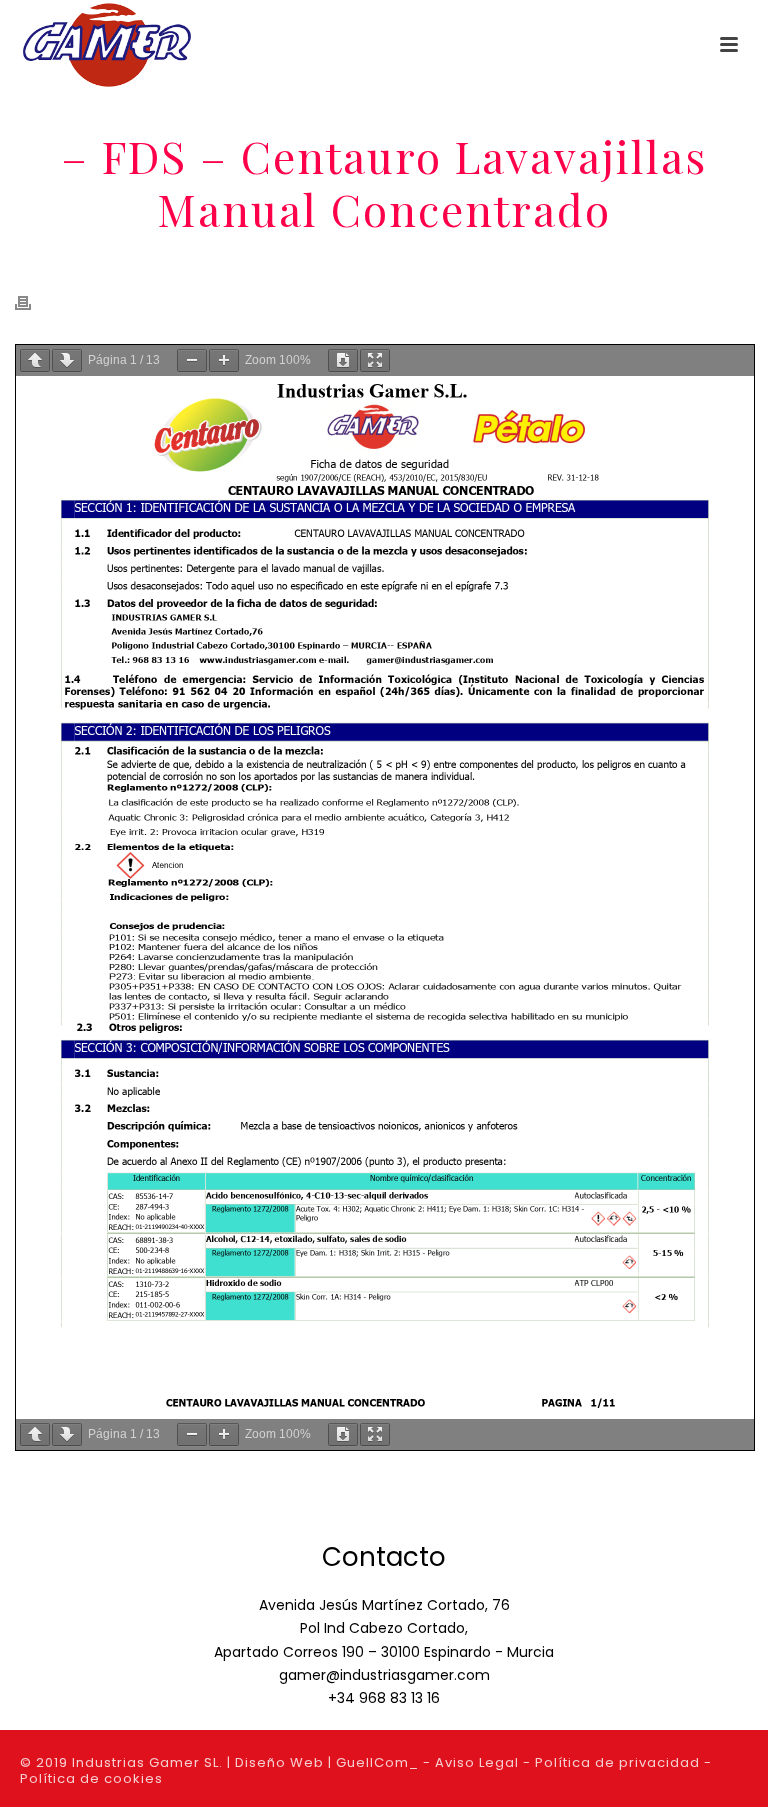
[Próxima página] (67, 360)
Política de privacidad (617, 1762)
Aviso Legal (477, 1762)
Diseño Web (279, 1762)
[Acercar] (224, 360)
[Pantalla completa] (375, 360)
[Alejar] (192, 360)
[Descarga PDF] (343, 360)
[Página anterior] (35, 360)
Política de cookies (91, 1778)
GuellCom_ (377, 1762)
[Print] (33, 302)
